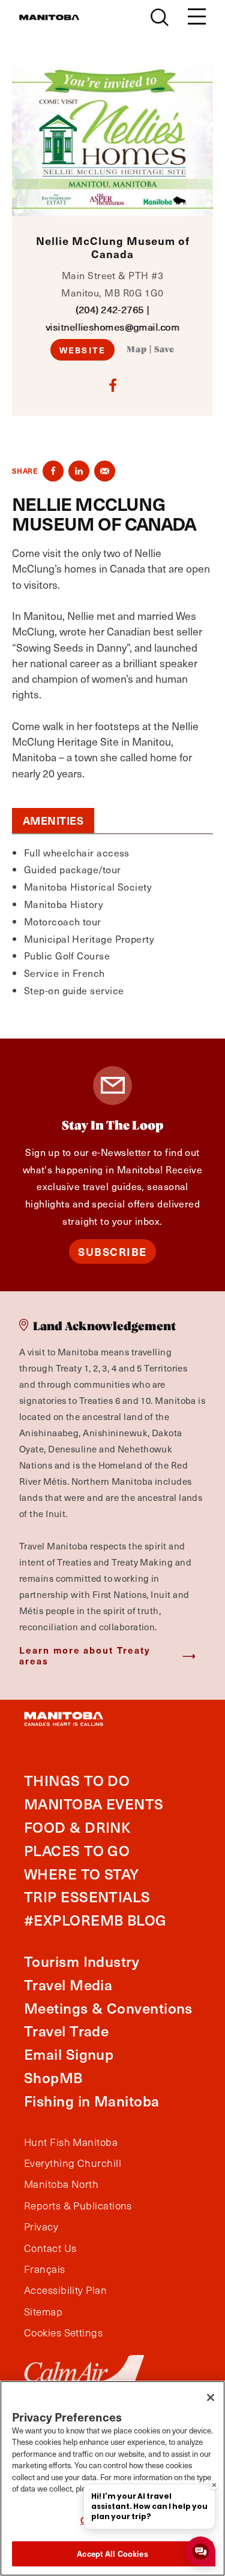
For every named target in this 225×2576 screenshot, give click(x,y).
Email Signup (69, 2054)
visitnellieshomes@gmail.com (112, 327)
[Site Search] (160, 17)
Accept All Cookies (112, 2554)
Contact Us (50, 2248)
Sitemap (43, 2312)
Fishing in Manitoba (92, 2101)
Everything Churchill (73, 2163)
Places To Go (77, 1850)
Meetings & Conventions (108, 2008)
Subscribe (112, 1251)
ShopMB (53, 2077)
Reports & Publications (78, 2206)
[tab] (53, 821)
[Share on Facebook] (53, 471)
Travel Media (68, 1985)
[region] (112, 2478)
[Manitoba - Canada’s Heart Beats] (49, 17)
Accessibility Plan (65, 2290)
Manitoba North (61, 2184)
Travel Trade (66, 2031)
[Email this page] (105, 471)
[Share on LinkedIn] (79, 471)
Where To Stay (82, 1874)
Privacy (41, 2227)
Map (137, 350)
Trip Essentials (87, 1897)
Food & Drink (77, 1827)
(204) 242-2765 (109, 309)
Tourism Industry (82, 1961)
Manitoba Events (94, 1804)
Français (45, 2269)
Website (82, 350)
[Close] (211, 2398)
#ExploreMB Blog (95, 1920)
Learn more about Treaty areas (85, 1655)
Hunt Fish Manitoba (71, 2142)
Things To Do (77, 1780)
